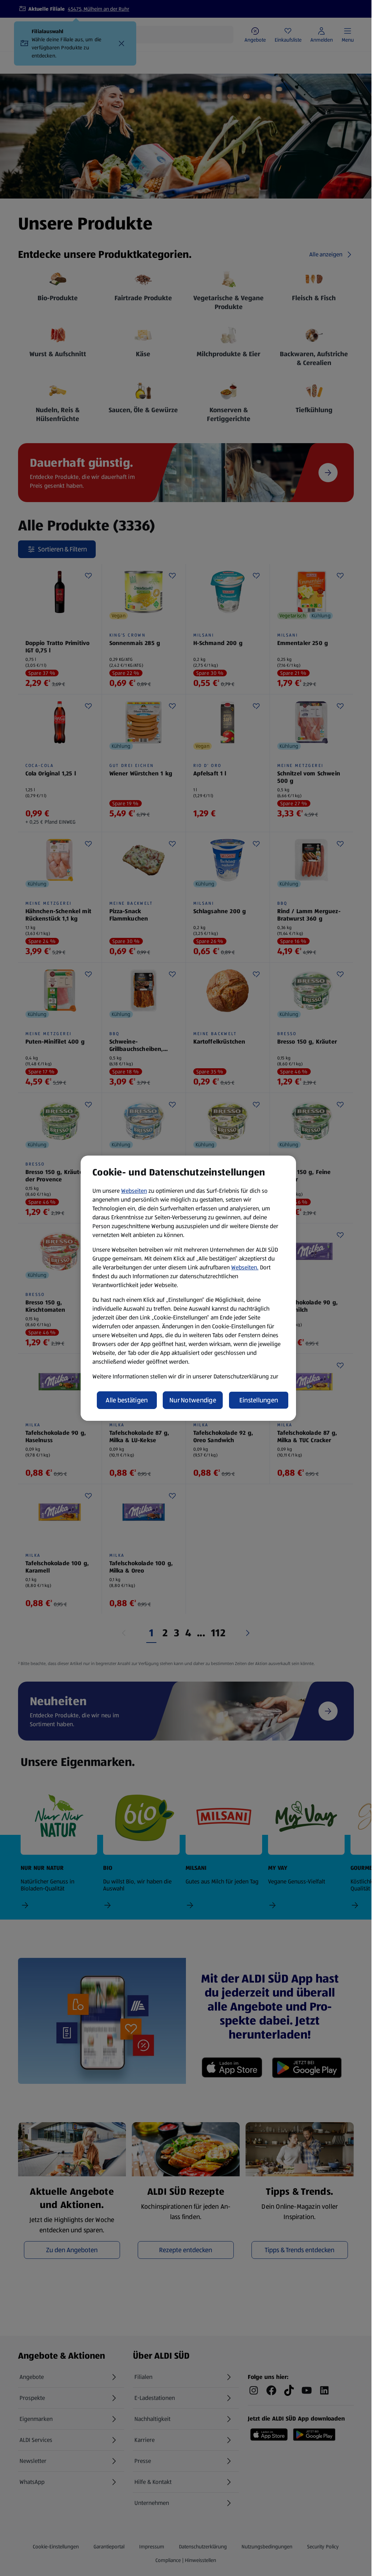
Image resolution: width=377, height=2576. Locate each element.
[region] (188, 1288)
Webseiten (134, 1191)
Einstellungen (259, 1400)
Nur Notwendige (193, 1400)
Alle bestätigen (127, 1400)
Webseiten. (245, 1267)
